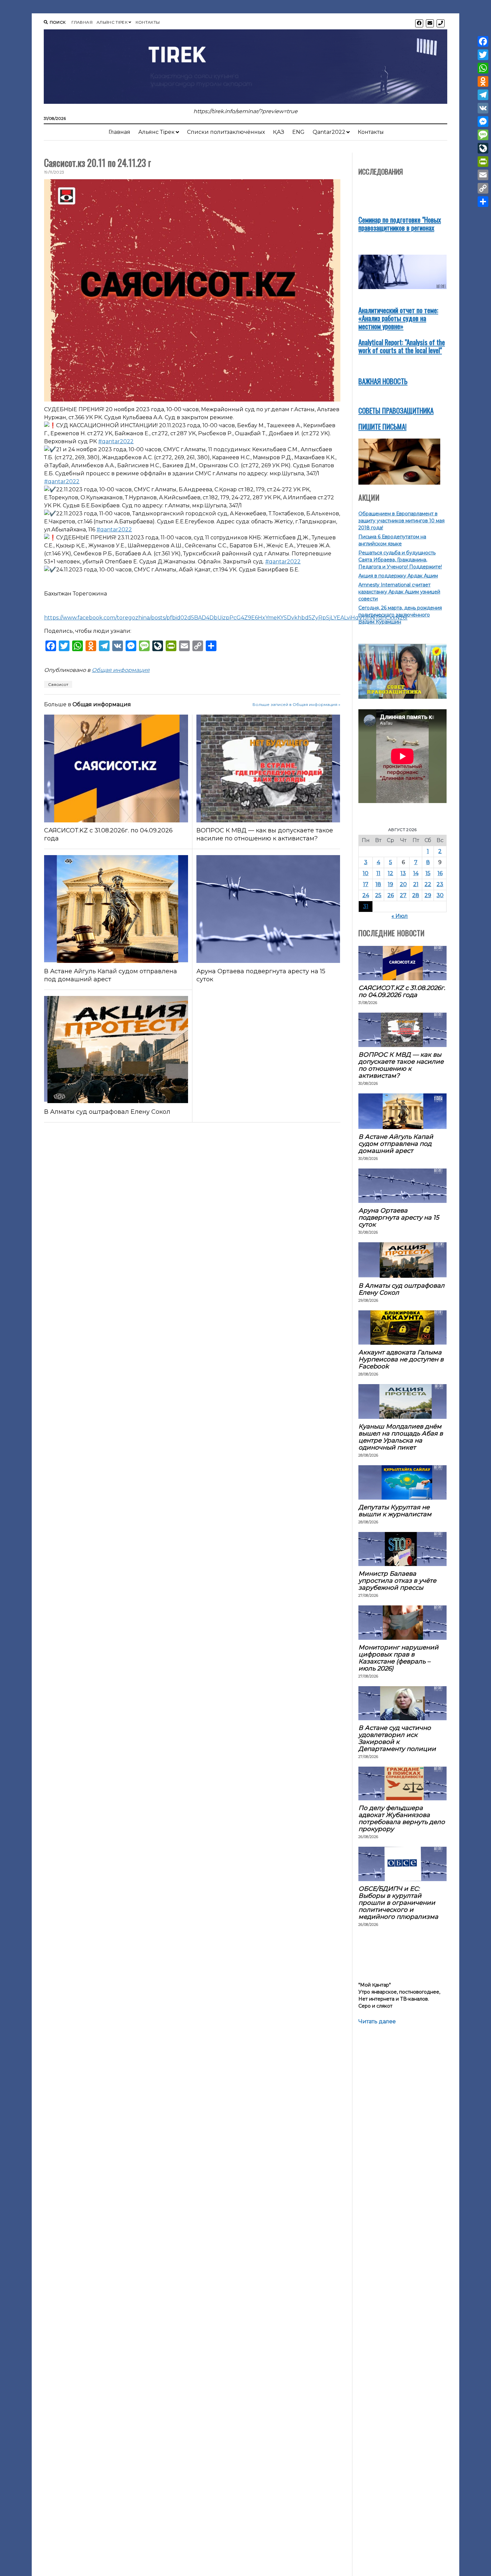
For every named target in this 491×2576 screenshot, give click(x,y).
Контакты (148, 22)
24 (366, 895)
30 (440, 895)
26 (391, 895)
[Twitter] (483, 55)
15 (428, 873)
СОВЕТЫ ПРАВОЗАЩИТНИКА (396, 410)
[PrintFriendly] (483, 162)
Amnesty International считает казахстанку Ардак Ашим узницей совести (399, 592)
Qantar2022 (329, 132)
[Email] (483, 175)
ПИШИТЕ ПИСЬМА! (382, 426)
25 (378, 895)
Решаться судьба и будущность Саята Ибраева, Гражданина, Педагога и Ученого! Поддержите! (400, 560)
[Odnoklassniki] (483, 81)
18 (378, 884)
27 (403, 895)
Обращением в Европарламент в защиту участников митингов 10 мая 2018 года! (401, 521)
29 (428, 895)
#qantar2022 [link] (116, 441)
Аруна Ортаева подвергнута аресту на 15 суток (261, 975)
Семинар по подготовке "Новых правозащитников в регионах (400, 223)
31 (366, 906)
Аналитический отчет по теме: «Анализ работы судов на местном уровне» (398, 318)
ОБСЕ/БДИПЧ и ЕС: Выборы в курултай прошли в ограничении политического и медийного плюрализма (398, 1903)
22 (428, 884)
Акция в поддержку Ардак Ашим (398, 576)
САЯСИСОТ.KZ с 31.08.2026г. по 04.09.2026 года (108, 834)
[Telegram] (483, 95)
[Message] (483, 135)
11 (378, 873)
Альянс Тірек (112, 22)
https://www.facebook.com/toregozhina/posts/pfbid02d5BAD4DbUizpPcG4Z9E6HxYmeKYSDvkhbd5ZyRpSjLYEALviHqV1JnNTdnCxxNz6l (226, 618)
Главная (82, 22)
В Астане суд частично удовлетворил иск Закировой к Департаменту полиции (397, 1738)
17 (366, 884)
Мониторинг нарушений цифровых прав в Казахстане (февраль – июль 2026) (398, 1658)
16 (440, 873)
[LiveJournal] (483, 148)
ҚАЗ (279, 132)
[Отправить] (483, 202)
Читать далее (377, 2022)
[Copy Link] (483, 188)
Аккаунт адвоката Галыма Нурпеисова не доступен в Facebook (401, 1359)
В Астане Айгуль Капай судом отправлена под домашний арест (111, 975)
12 (390, 873)
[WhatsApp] (483, 68)
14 (416, 873)
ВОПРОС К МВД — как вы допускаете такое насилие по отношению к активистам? (265, 834)
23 (440, 884)
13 (403, 873)
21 (416, 884)
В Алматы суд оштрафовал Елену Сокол (107, 1112)
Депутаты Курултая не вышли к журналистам (395, 1511)
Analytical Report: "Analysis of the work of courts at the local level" (402, 346)
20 (403, 884)
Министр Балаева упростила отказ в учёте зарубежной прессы (397, 1581)
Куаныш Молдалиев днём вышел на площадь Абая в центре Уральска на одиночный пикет (401, 1437)
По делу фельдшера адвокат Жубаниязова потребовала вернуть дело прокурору (402, 1818)
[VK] (483, 108)
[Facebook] (483, 41)
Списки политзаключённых (226, 132)
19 (390, 884)
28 (416, 895)
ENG (298, 132)
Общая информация (121, 670)
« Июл (400, 916)
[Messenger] (483, 121)
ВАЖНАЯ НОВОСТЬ (383, 381)
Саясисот (58, 684)
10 (366, 873)
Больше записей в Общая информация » (296, 704)
